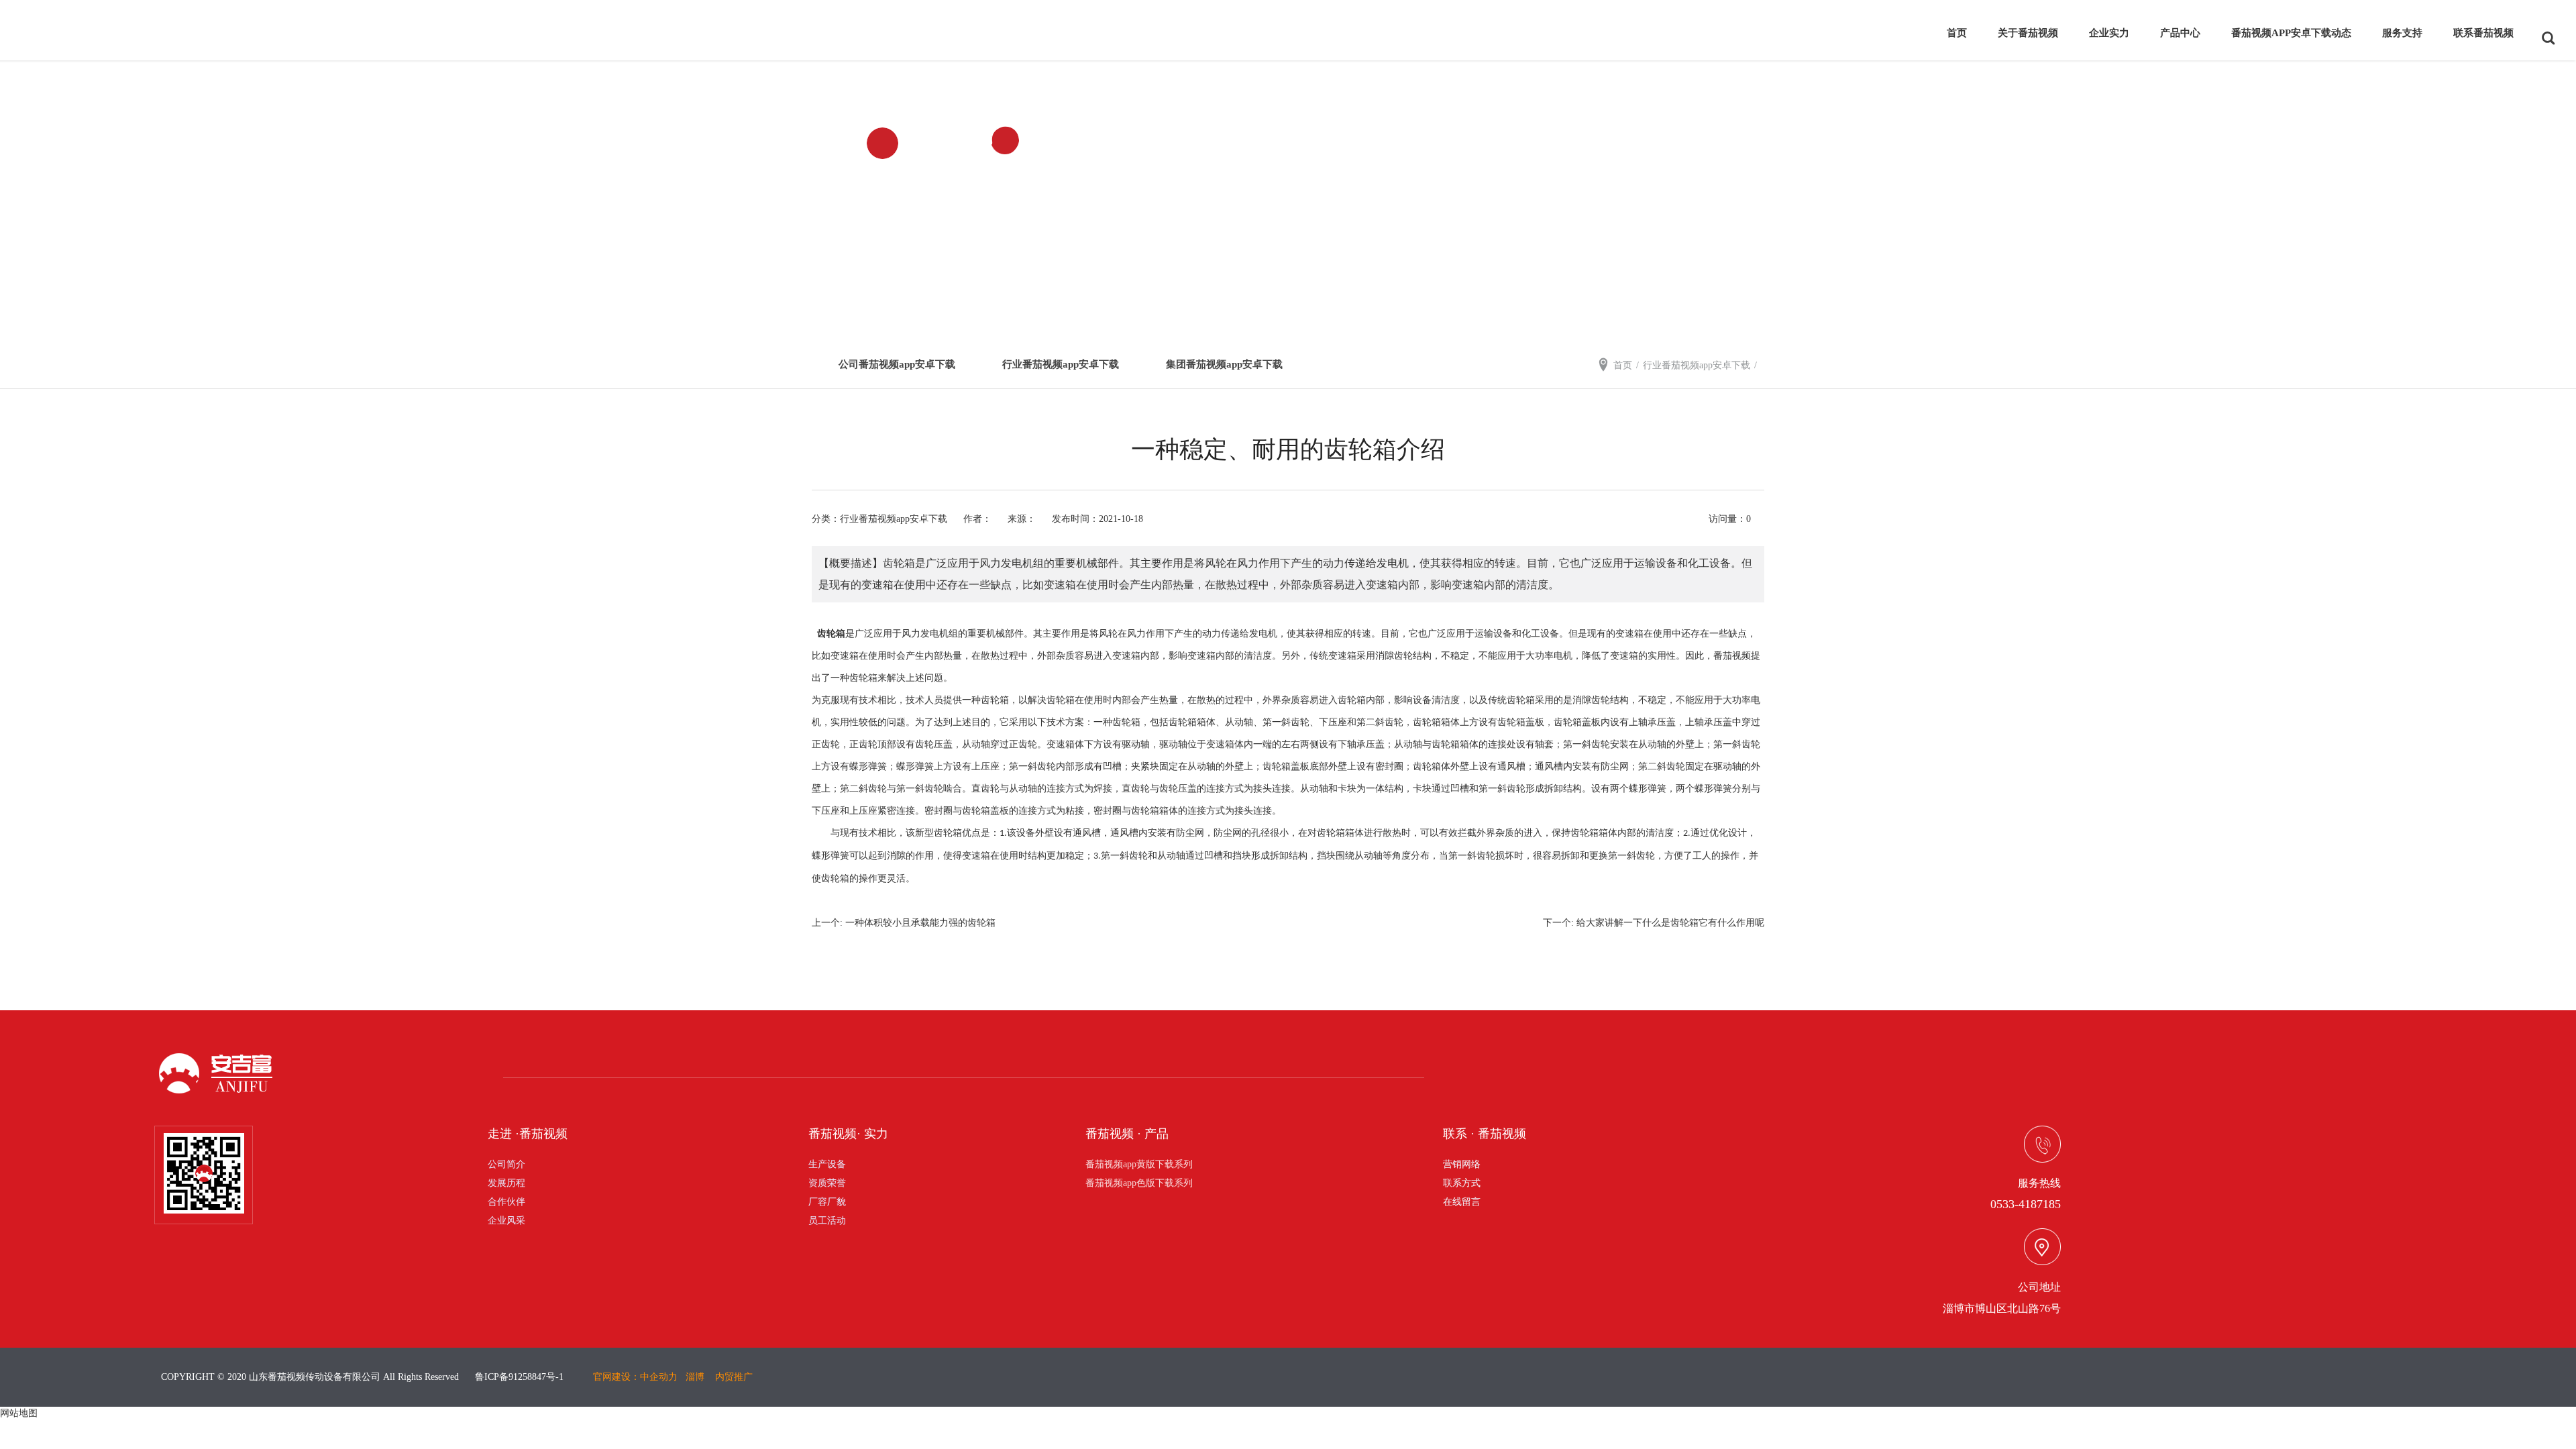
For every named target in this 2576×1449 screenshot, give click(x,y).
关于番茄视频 (2028, 33)
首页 (1957, 33)
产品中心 (2180, 33)
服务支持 (2402, 33)
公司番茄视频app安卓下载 (897, 364)
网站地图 (19, 1413)
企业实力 (2109, 33)
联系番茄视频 (2483, 33)
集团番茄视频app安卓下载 (1224, 364)
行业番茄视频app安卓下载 (1061, 364)
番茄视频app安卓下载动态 (2291, 33)
